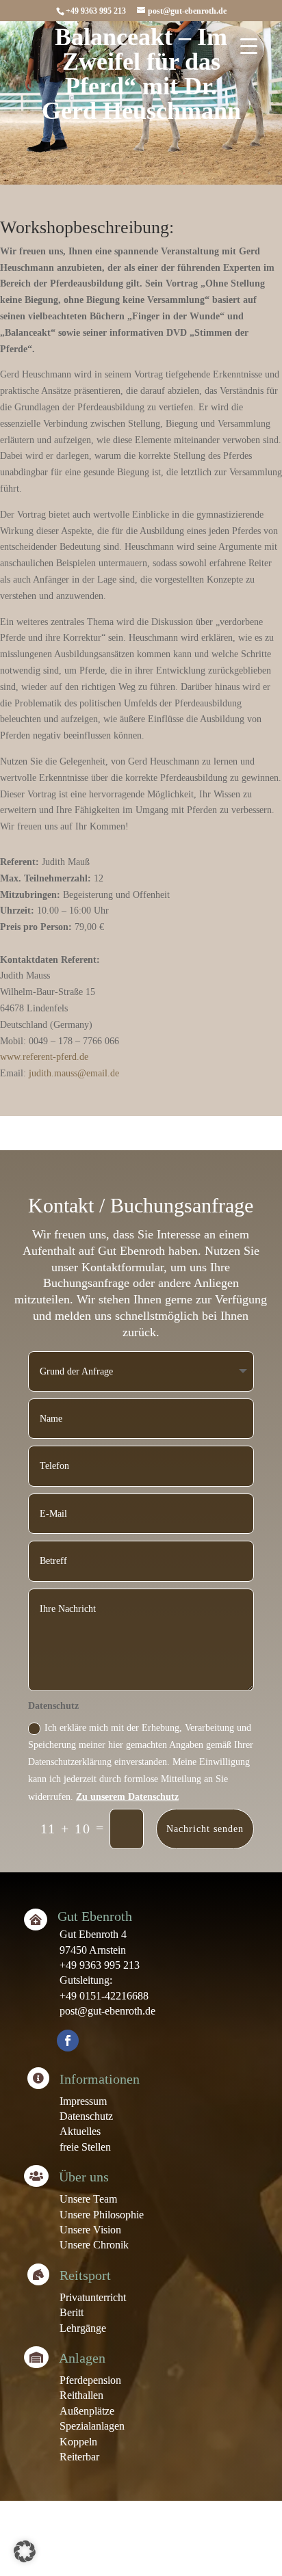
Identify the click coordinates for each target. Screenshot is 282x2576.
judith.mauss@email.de (74, 1073)
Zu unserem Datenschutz (127, 1797)
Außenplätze (87, 2411)
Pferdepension (90, 2380)
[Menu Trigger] (249, 46)
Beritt (72, 2312)
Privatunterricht (93, 2297)
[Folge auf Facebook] (68, 2041)
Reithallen (81, 2395)
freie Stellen (85, 2147)
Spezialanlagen (92, 2426)
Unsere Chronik (94, 2245)
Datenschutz (86, 2116)
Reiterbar (79, 2457)
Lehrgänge (83, 2328)
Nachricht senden (205, 1829)
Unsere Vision (90, 2230)
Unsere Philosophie (102, 2215)
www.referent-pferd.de (44, 1057)
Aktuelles (80, 2131)
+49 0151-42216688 (104, 1996)
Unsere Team (88, 2199)
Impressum (83, 2101)
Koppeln (78, 2442)
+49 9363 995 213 (100, 1965)
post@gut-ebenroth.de (107, 2011)
